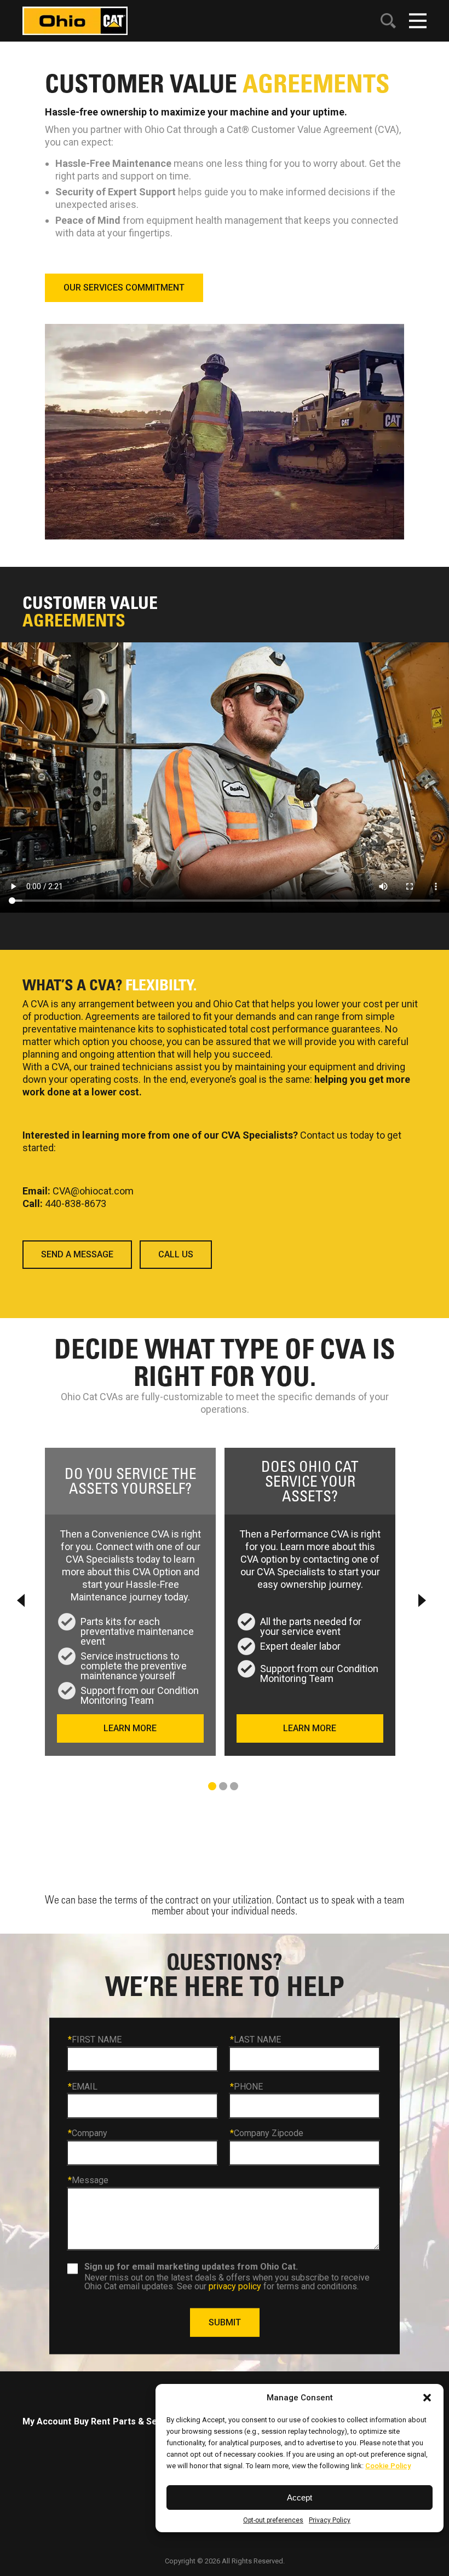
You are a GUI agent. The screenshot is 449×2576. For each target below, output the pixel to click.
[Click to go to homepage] (75, 20)
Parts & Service (146, 2421)
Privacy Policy (330, 2520)
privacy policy (235, 2286)
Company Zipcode (267, 2133)
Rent (100, 2421)
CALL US (176, 1254)
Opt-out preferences (273, 2520)
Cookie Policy (388, 2466)
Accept (300, 2497)
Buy (81, 2421)
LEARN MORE (130, 1728)
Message (88, 2180)
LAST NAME (255, 2040)
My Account (47, 2421)
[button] (427, 2398)
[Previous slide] (22, 1600)
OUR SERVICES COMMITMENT (124, 288)
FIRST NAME (95, 2040)
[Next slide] (421, 1600)
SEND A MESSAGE (77, 1254)
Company (88, 2133)
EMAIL (83, 2086)
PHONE (246, 2086)
